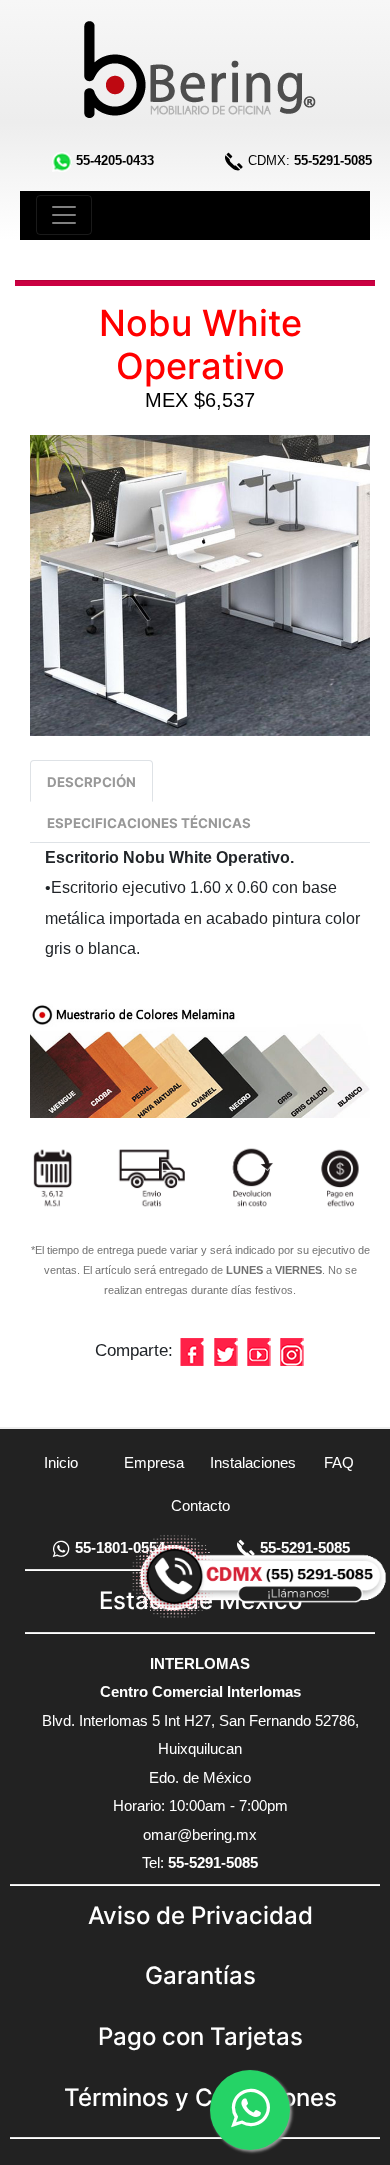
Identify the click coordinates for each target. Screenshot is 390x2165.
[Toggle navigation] (64, 215)
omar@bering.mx (200, 1834)
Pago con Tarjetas (200, 2036)
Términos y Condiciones (200, 2097)
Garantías (200, 1975)
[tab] (91, 781)
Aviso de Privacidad (200, 1915)
